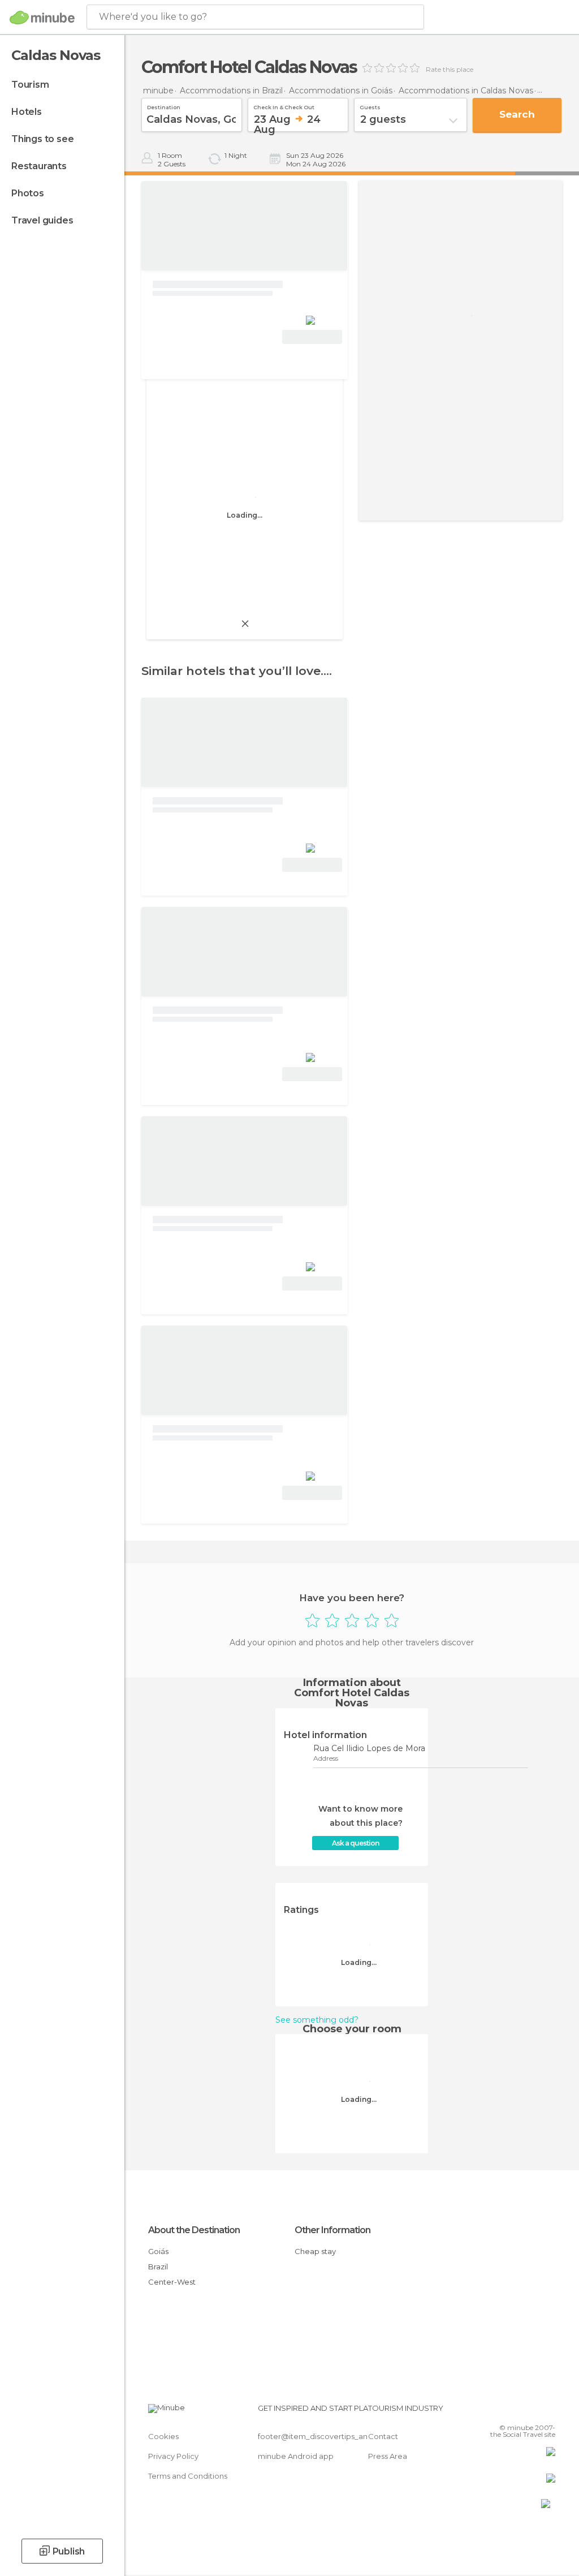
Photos (28, 193)
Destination (164, 106)
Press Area (388, 2456)
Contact (383, 2436)
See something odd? (317, 2020)
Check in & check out (284, 106)
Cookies (163, 2436)
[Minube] (42, 18)
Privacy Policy (173, 2456)
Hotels (27, 112)
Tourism (30, 85)
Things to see (42, 139)
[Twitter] (518, 2411)
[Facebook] (504, 2411)
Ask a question (355, 1843)
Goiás (158, 2251)
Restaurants (39, 166)
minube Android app (296, 2456)
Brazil (158, 2267)
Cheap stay (315, 2251)
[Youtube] (548, 2411)
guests (370, 106)
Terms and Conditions (188, 2476)
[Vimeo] (533, 2411)
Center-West (172, 2282)
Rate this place (450, 70)
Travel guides (42, 220)
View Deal (312, 337)
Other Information (332, 2230)
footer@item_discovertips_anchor (321, 2436)
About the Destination (194, 2230)
